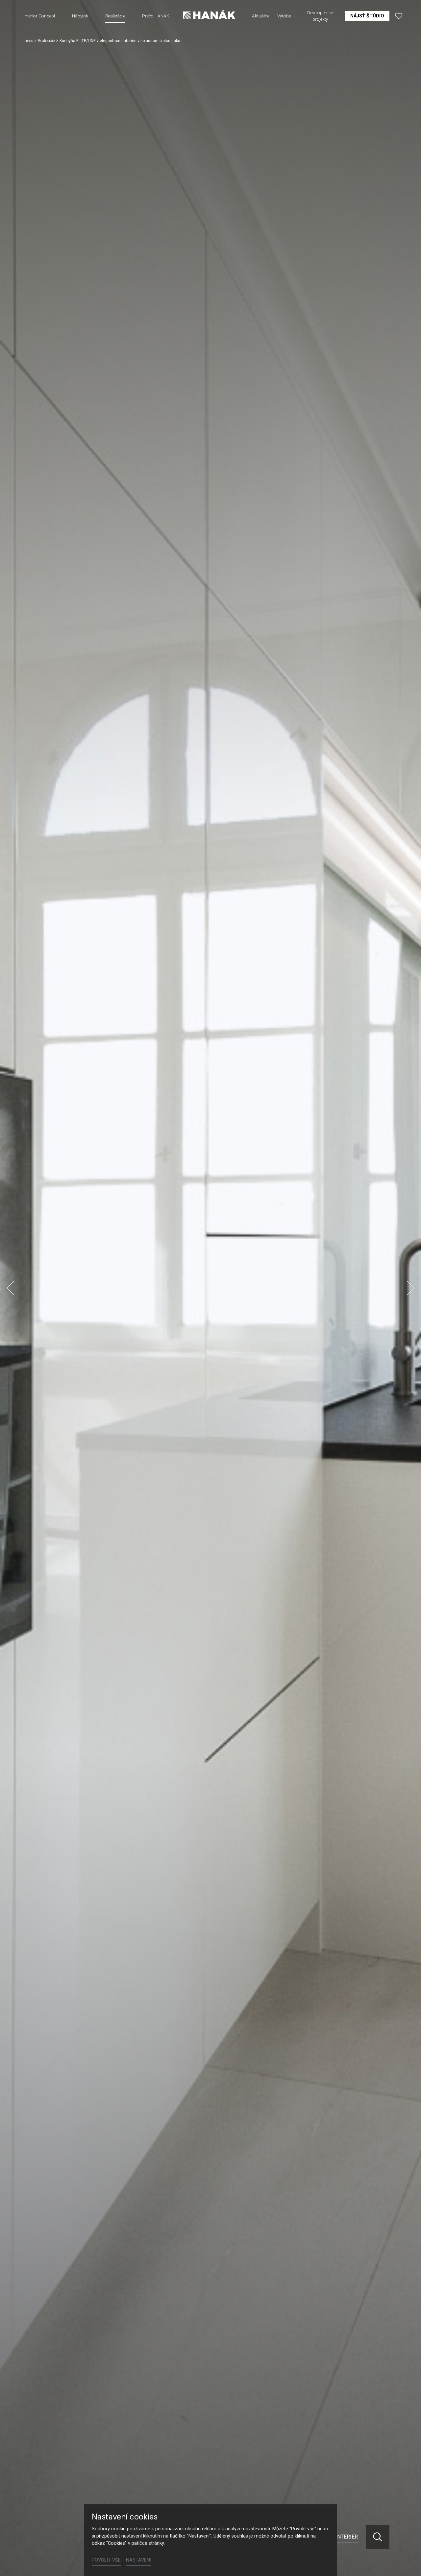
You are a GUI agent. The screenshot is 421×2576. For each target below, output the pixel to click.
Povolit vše (106, 2560)
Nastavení (139, 2560)
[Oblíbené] (399, 16)
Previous (11, 1288)
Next (410, 1288)
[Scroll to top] (407, 2562)
